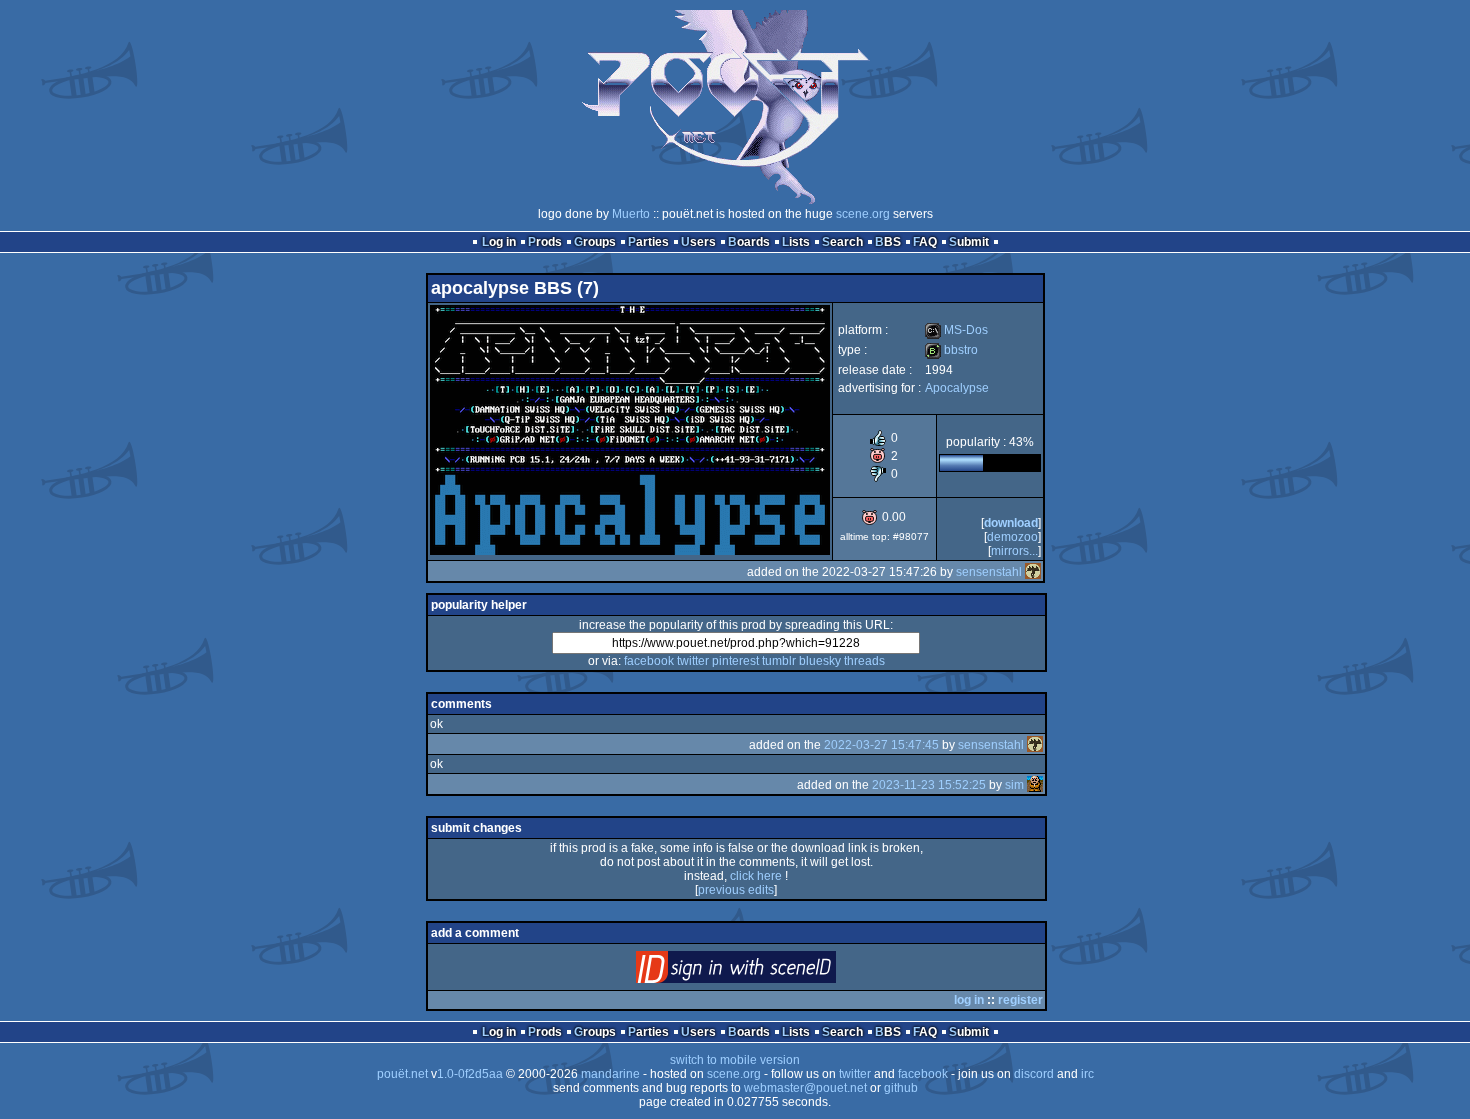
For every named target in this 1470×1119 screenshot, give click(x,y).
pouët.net (402, 1074)
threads (864, 661)
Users (698, 242)
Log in (499, 242)
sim (1014, 785)
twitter (693, 661)
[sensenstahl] (1033, 572)
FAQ (925, 242)
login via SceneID (769, 971)
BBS (888, 242)
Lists (796, 242)
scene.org (863, 214)
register (1020, 1000)
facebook (649, 661)
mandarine (610, 1074)
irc (1087, 1074)
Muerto (631, 214)
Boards (749, 242)
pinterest (735, 661)
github (901, 1088)
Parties (648, 242)
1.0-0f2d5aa (470, 1074)
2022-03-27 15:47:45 (881, 745)
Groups (595, 242)
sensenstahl (989, 572)
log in (969, 1000)
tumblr (779, 661)
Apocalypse (957, 388)
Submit (969, 242)
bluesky (820, 661)
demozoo (1012, 537)
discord (1034, 1074)
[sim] (1035, 785)
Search (842, 242)
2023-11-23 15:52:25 (929, 785)
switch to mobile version (735, 1060)
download (1011, 523)
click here (756, 876)
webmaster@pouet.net (805, 1088)
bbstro (951, 350)
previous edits (736, 890)
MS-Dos (956, 330)
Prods (545, 242)
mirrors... (1014, 551)
